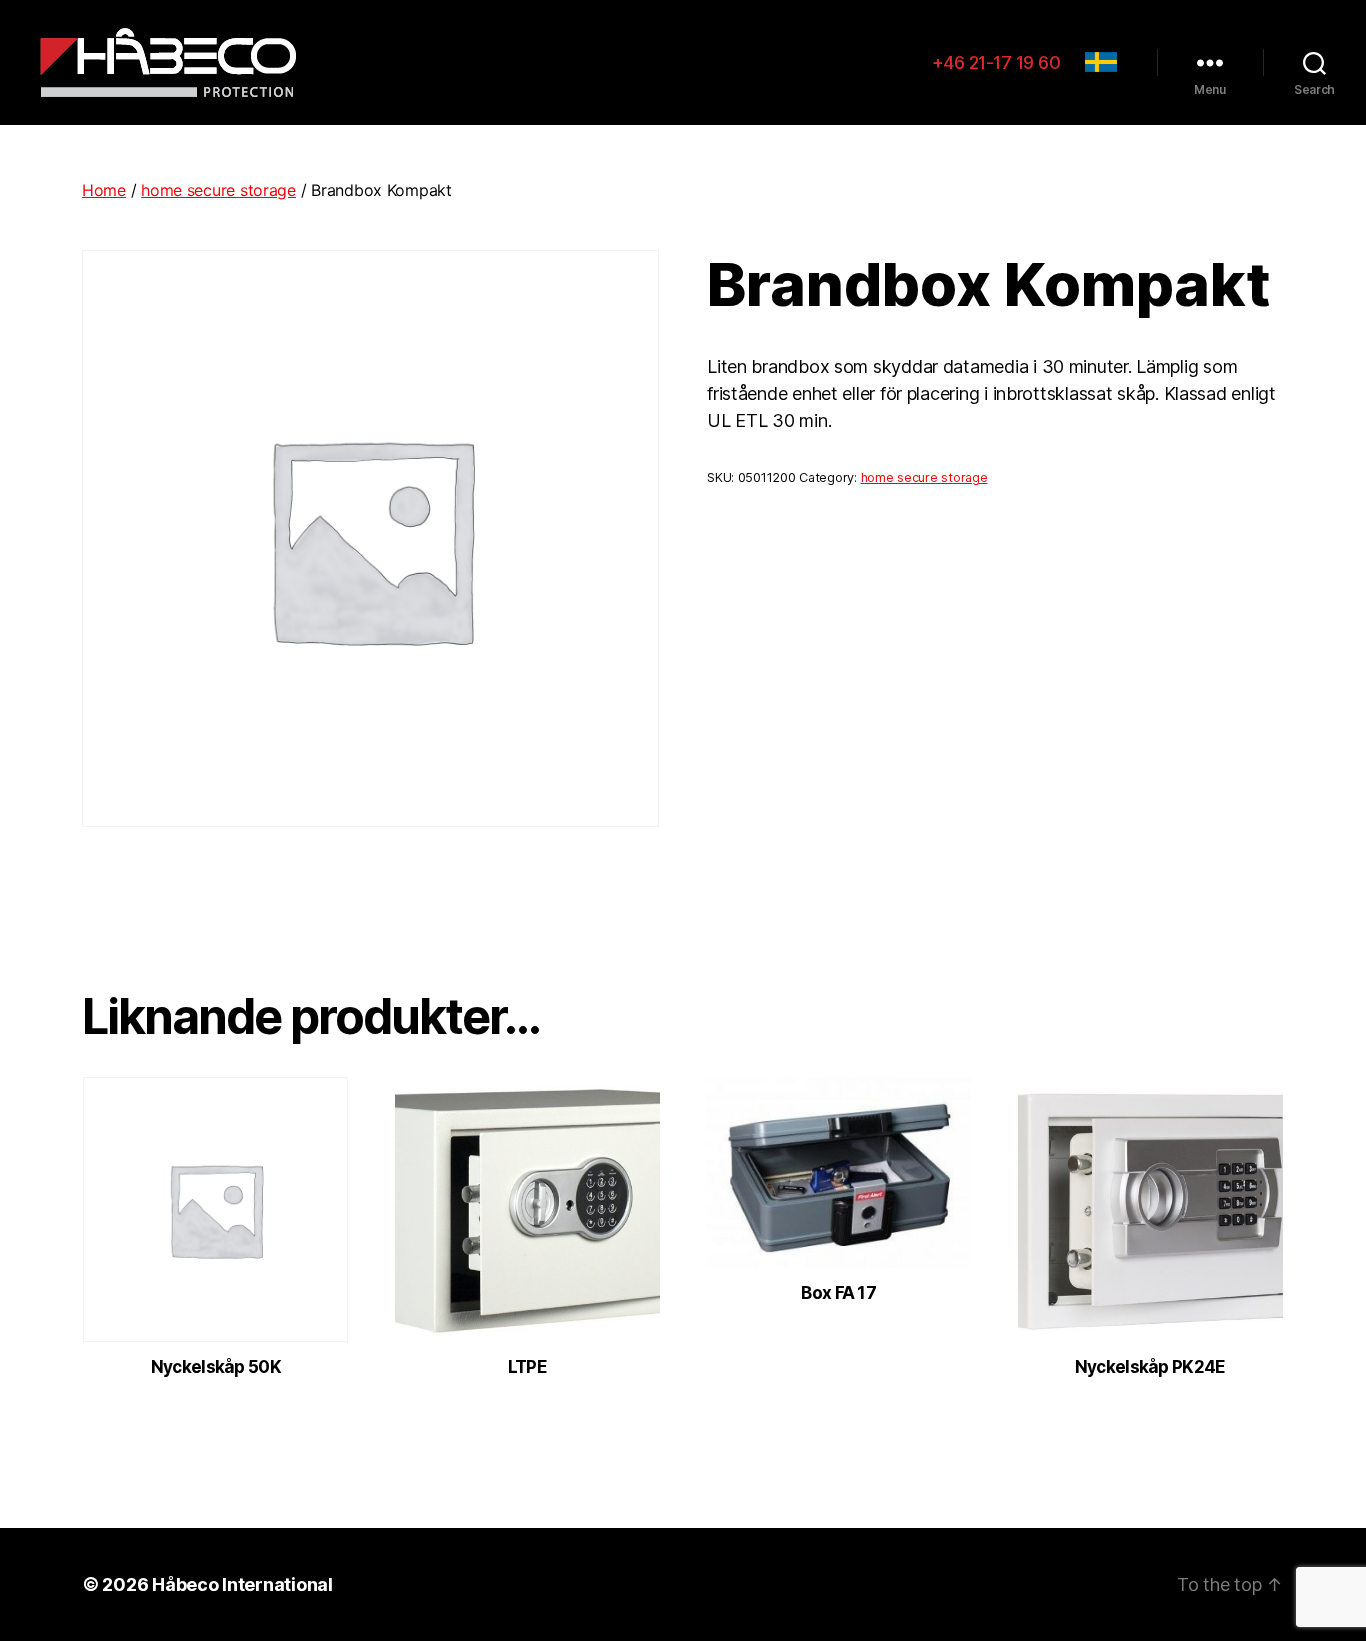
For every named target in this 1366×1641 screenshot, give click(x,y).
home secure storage (218, 190)
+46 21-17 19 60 (996, 62)
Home (104, 190)
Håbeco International (242, 1584)
